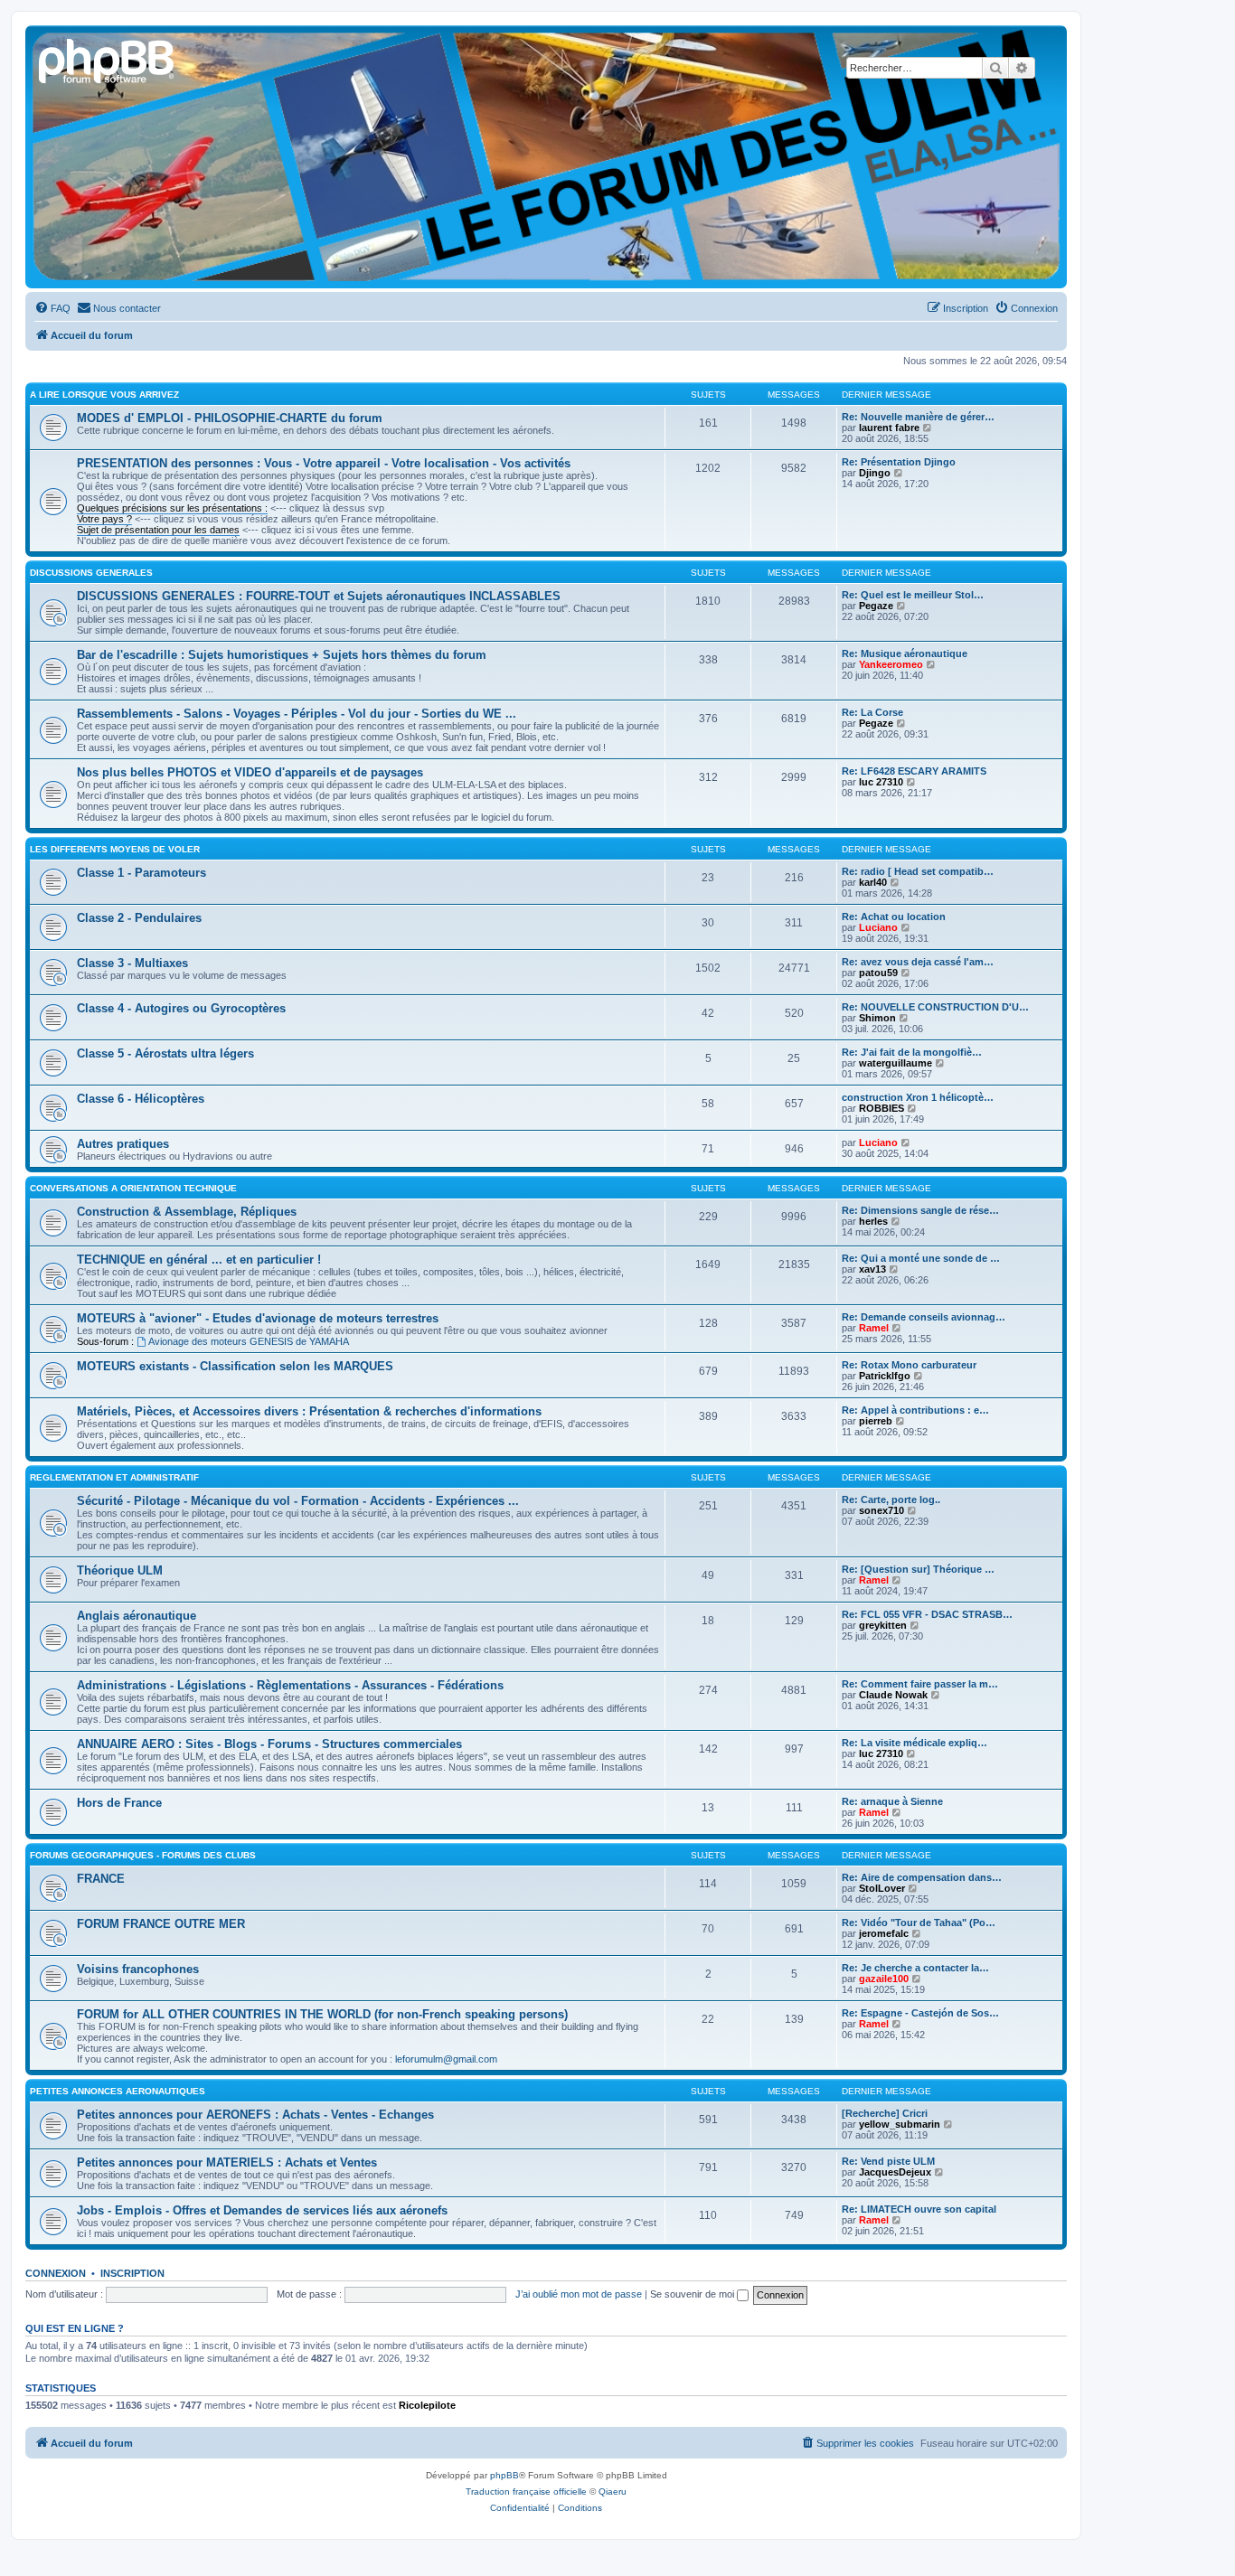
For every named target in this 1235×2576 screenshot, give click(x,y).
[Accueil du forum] (108, 59)
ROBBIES (881, 1108)
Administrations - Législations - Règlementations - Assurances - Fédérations (290, 1685)
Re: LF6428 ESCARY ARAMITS (914, 771)
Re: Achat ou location (894, 917)
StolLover (882, 1888)
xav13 (872, 1269)
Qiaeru (613, 2491)
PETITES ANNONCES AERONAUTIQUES (118, 2091)
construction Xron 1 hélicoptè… (918, 1097)
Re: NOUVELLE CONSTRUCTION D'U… (935, 1007)
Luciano (878, 927)
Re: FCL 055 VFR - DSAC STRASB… (927, 1614)
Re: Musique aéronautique (905, 653)
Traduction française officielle (526, 2491)
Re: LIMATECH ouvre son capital (919, 2209)
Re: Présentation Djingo (899, 462)
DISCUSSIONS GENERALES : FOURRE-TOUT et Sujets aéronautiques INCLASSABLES (319, 596)
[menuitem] (52, 308)
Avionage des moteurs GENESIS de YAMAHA (249, 1341)
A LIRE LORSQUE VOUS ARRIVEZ (104, 395)
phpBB (504, 2475)
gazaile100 (884, 1979)
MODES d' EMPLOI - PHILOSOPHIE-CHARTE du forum (230, 418)
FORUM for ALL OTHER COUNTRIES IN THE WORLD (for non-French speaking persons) (322, 2014)
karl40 (873, 882)
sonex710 (881, 1510)
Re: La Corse (872, 712)
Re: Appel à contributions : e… (915, 1410)
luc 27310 (881, 782)
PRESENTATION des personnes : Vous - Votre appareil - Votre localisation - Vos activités (324, 463)
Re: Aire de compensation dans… (922, 1877)
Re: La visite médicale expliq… (914, 1743)
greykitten (883, 1625)
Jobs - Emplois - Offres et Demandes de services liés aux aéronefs (262, 2210)
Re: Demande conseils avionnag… (924, 1317)
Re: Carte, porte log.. (891, 1500)
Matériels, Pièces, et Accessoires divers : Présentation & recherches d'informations (309, 1411)
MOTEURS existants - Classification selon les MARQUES (235, 1366)
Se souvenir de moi (693, 2294)
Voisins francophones (138, 1969)
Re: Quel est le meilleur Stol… (913, 595)
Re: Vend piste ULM (888, 2161)
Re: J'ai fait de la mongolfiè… (912, 1052)
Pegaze (876, 606)
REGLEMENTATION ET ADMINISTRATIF (114, 1477)
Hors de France (119, 1803)
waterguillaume (896, 1063)
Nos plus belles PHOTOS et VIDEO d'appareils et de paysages (250, 772)
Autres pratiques (123, 1144)
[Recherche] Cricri (885, 2113)
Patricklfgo (885, 1376)
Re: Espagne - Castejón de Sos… (920, 2013)
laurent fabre (889, 428)
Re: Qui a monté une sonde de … (921, 1258)
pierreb (876, 1421)
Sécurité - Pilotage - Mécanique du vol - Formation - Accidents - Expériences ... (298, 1501)
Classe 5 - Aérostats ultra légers (165, 1053)
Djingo (875, 473)
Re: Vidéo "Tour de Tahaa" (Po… (919, 1923)
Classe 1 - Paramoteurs (141, 873)
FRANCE (101, 1879)
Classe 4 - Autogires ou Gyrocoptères (181, 1008)
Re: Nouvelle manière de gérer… (918, 417)
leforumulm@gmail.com (446, 2059)
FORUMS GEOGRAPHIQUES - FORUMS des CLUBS (143, 1855)
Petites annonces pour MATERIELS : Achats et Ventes (227, 2162)
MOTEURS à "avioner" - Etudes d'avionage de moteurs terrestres (258, 1318)
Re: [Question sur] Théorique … (918, 1569)
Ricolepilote (427, 2405)
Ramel (874, 1328)
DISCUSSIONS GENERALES (91, 573)
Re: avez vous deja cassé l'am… (918, 962)
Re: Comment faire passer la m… (920, 1684)
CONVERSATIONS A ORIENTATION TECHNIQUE (133, 1188)
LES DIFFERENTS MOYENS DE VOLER (115, 849)
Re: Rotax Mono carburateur (909, 1365)
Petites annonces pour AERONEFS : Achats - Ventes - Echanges (255, 2115)
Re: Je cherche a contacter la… (915, 1968)
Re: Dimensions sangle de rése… (920, 1210)
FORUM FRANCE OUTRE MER (161, 1924)
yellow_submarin (900, 2124)
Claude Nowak (893, 1695)
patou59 (878, 973)
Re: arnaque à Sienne (892, 1801)
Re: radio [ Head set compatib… (918, 871)
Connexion (56, 2273)
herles (873, 1221)
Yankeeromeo (891, 664)
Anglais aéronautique (137, 1616)
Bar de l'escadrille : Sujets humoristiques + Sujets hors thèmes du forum (282, 655)
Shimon (877, 1018)
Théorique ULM (120, 1570)
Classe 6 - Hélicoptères (141, 1099)
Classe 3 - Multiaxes (132, 963)
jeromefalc (884, 1933)
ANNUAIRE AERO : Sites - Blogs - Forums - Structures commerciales (269, 1744)
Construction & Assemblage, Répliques (187, 1212)
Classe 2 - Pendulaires (139, 918)
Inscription (132, 2273)
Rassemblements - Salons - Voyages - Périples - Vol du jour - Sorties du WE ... (297, 714)
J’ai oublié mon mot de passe (579, 2294)
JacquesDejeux (895, 2172)
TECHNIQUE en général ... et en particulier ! (199, 1260)
